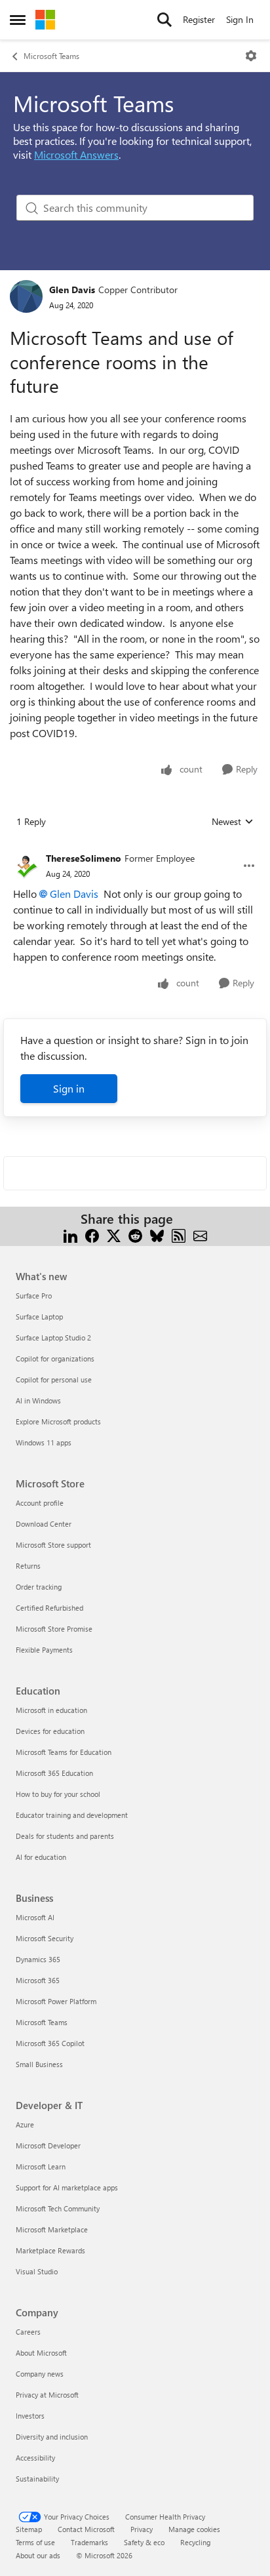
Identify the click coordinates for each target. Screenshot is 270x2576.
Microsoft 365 (38, 1980)
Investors (30, 2416)
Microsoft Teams (51, 56)
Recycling (195, 2542)
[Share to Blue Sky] (157, 1235)
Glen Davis (72, 290)
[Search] (164, 20)
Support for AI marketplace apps (67, 2187)
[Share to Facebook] (92, 1235)
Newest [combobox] (233, 822)
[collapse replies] (135, 848)
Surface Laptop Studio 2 (53, 1338)
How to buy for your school (58, 1794)
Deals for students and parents (65, 1836)
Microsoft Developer (48, 2145)
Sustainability (37, 2479)
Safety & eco (144, 2542)
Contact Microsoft (86, 2529)
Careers (28, 2332)
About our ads (38, 2555)
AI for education (41, 1857)
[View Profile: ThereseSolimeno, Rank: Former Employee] (26, 866)
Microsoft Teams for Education (64, 1752)
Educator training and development (72, 1815)
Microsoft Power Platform (56, 2001)
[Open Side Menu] (18, 20)
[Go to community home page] (45, 20)
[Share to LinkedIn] (70, 1235)
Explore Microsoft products (58, 1421)
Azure (25, 2124)
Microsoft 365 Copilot (50, 2043)
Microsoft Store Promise (54, 1629)
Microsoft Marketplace (52, 2229)
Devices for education (50, 1731)
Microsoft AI (35, 1917)
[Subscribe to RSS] (179, 1235)
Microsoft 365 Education (54, 1773)
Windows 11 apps (44, 1442)
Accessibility (35, 2458)
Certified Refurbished (49, 1608)
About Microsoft (41, 2353)
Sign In (240, 19)
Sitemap (29, 2529)
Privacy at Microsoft (47, 2395)
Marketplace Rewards (50, 2250)
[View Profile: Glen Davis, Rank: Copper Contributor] (26, 296)
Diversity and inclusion (52, 2437)
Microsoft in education (51, 1710)
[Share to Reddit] (135, 1235)
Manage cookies (194, 2529)
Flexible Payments (44, 1650)
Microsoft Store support (53, 1545)
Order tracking (39, 1587)
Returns (28, 1566)
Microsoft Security (45, 1938)
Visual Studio (37, 2271)
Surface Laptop (39, 1317)
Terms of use (35, 2542)
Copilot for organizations (55, 1358)
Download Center (44, 1524)
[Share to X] (114, 1235)
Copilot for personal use (54, 1379)
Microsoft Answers (76, 154)
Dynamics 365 (38, 1959)
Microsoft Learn (41, 2166)
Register (199, 19)
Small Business (39, 2064)
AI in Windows (38, 1400)
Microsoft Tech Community (58, 2208)
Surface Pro (34, 1296)
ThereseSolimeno (84, 858)
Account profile (40, 1503)
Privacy (142, 2529)
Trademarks (89, 2542)
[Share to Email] (200, 1235)
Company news (40, 2374)
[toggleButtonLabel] (251, 56)
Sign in (69, 1088)
